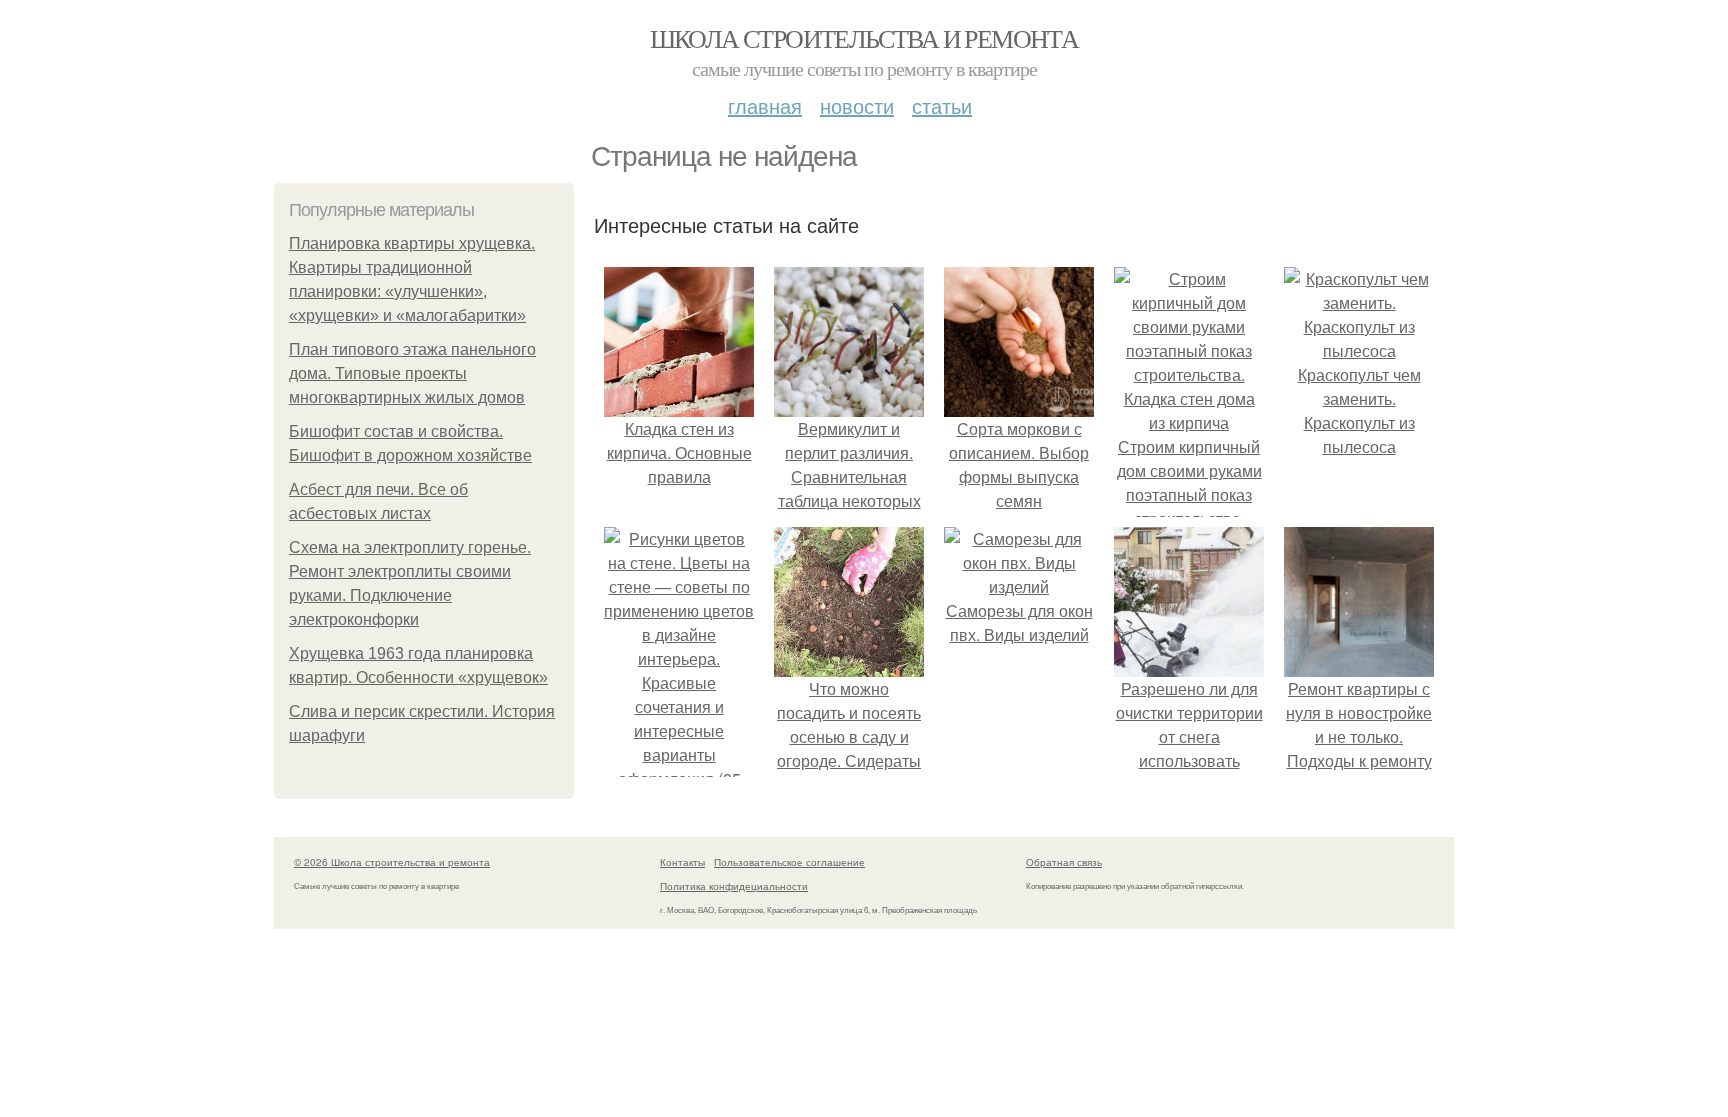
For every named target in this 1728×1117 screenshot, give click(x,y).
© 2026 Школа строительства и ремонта (392, 862)
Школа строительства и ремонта (864, 38)
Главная (765, 105)
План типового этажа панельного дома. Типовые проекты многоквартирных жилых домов (412, 373)
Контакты (682, 862)
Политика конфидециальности (734, 886)
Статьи (942, 105)
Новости (857, 105)
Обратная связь (1064, 862)
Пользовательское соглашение (789, 862)
